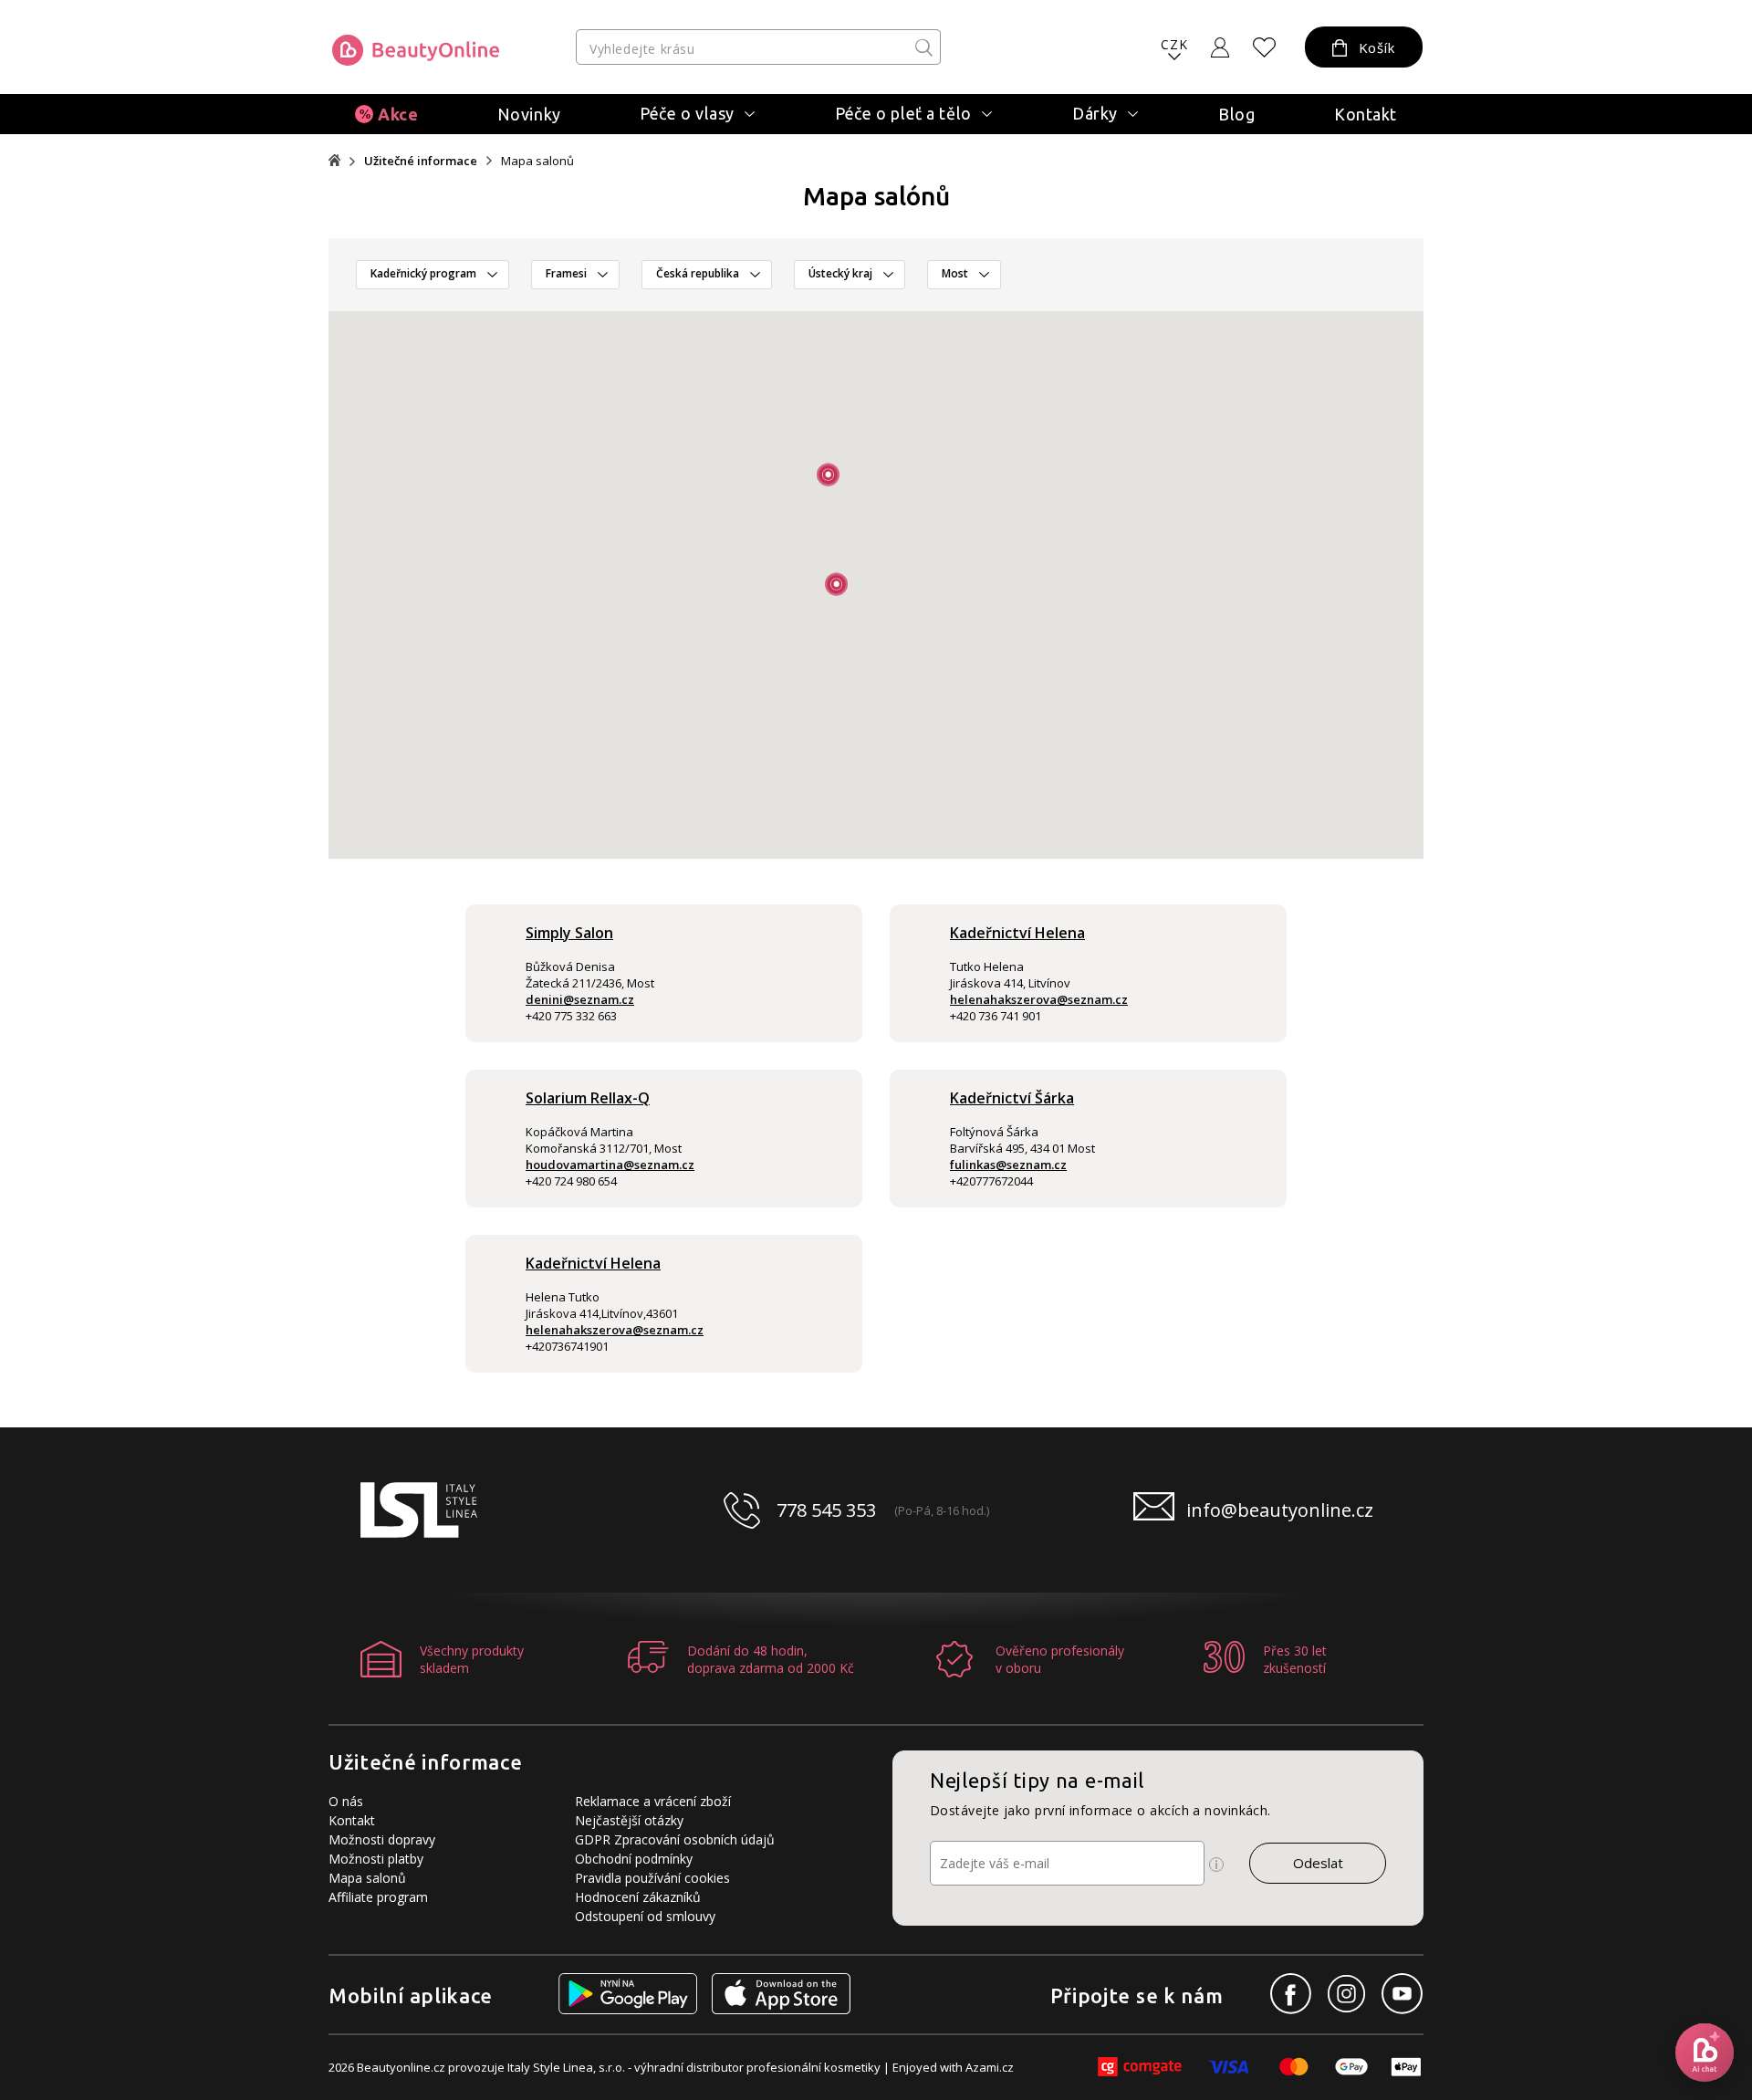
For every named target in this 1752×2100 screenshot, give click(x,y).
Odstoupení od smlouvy (645, 1916)
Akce (398, 114)
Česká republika (698, 273)
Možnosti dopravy (382, 1839)
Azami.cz (990, 2067)
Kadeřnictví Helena (1017, 933)
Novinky (529, 114)
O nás (346, 1801)
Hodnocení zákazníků (638, 1897)
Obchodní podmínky (634, 1859)
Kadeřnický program (423, 273)
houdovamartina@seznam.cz (610, 1165)
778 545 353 (826, 1510)
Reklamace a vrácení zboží (653, 1801)
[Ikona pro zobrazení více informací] (1216, 1865)
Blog (1236, 114)
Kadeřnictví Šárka (1012, 1098)
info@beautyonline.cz (1280, 1510)
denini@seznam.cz (580, 999)
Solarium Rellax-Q (588, 1098)
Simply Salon (569, 933)
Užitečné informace (421, 161)
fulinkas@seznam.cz (1008, 1165)
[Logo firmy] (416, 50)
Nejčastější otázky (629, 1820)
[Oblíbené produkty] (1265, 47)
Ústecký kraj (840, 273)
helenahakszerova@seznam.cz (1039, 999)
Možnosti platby (376, 1859)
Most (955, 273)
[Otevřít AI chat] (1705, 2053)
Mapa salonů (367, 1878)
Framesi (566, 273)
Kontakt (1366, 114)
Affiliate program (378, 1897)
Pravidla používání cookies (652, 1878)
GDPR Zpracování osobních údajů (675, 1839)
